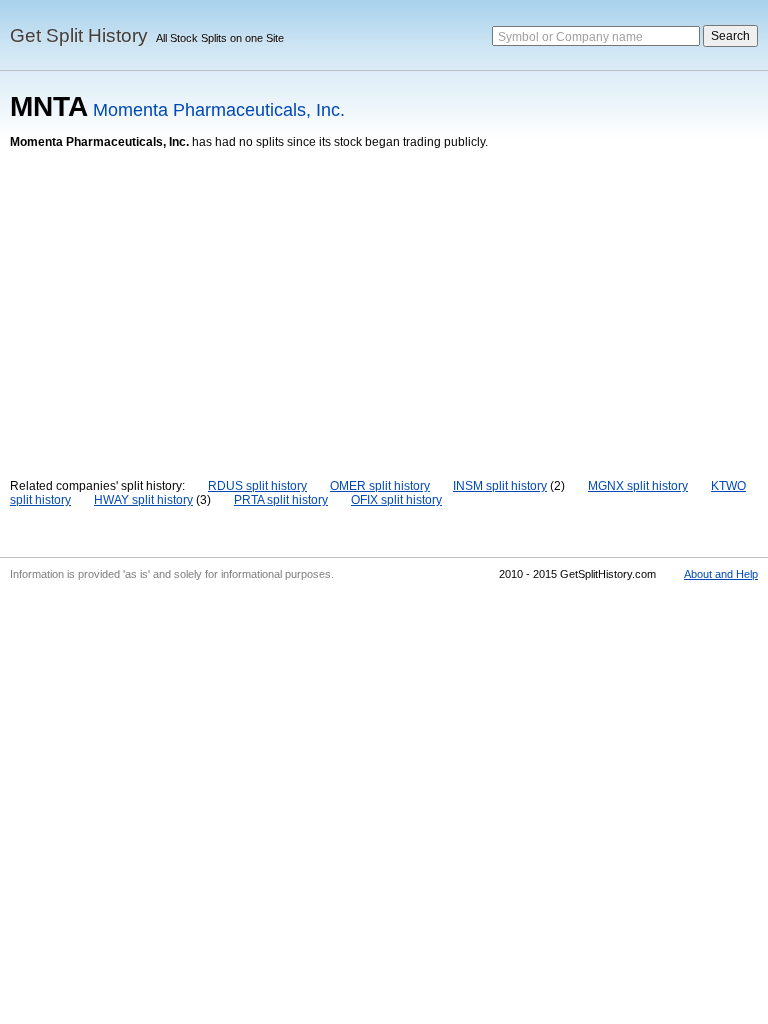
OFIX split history (396, 500)
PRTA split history (281, 500)
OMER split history (380, 486)
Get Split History (79, 35)
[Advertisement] (384, 299)
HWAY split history (143, 500)
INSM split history (500, 486)
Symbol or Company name (570, 37)
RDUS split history (257, 486)
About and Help (721, 574)
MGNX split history (638, 486)
